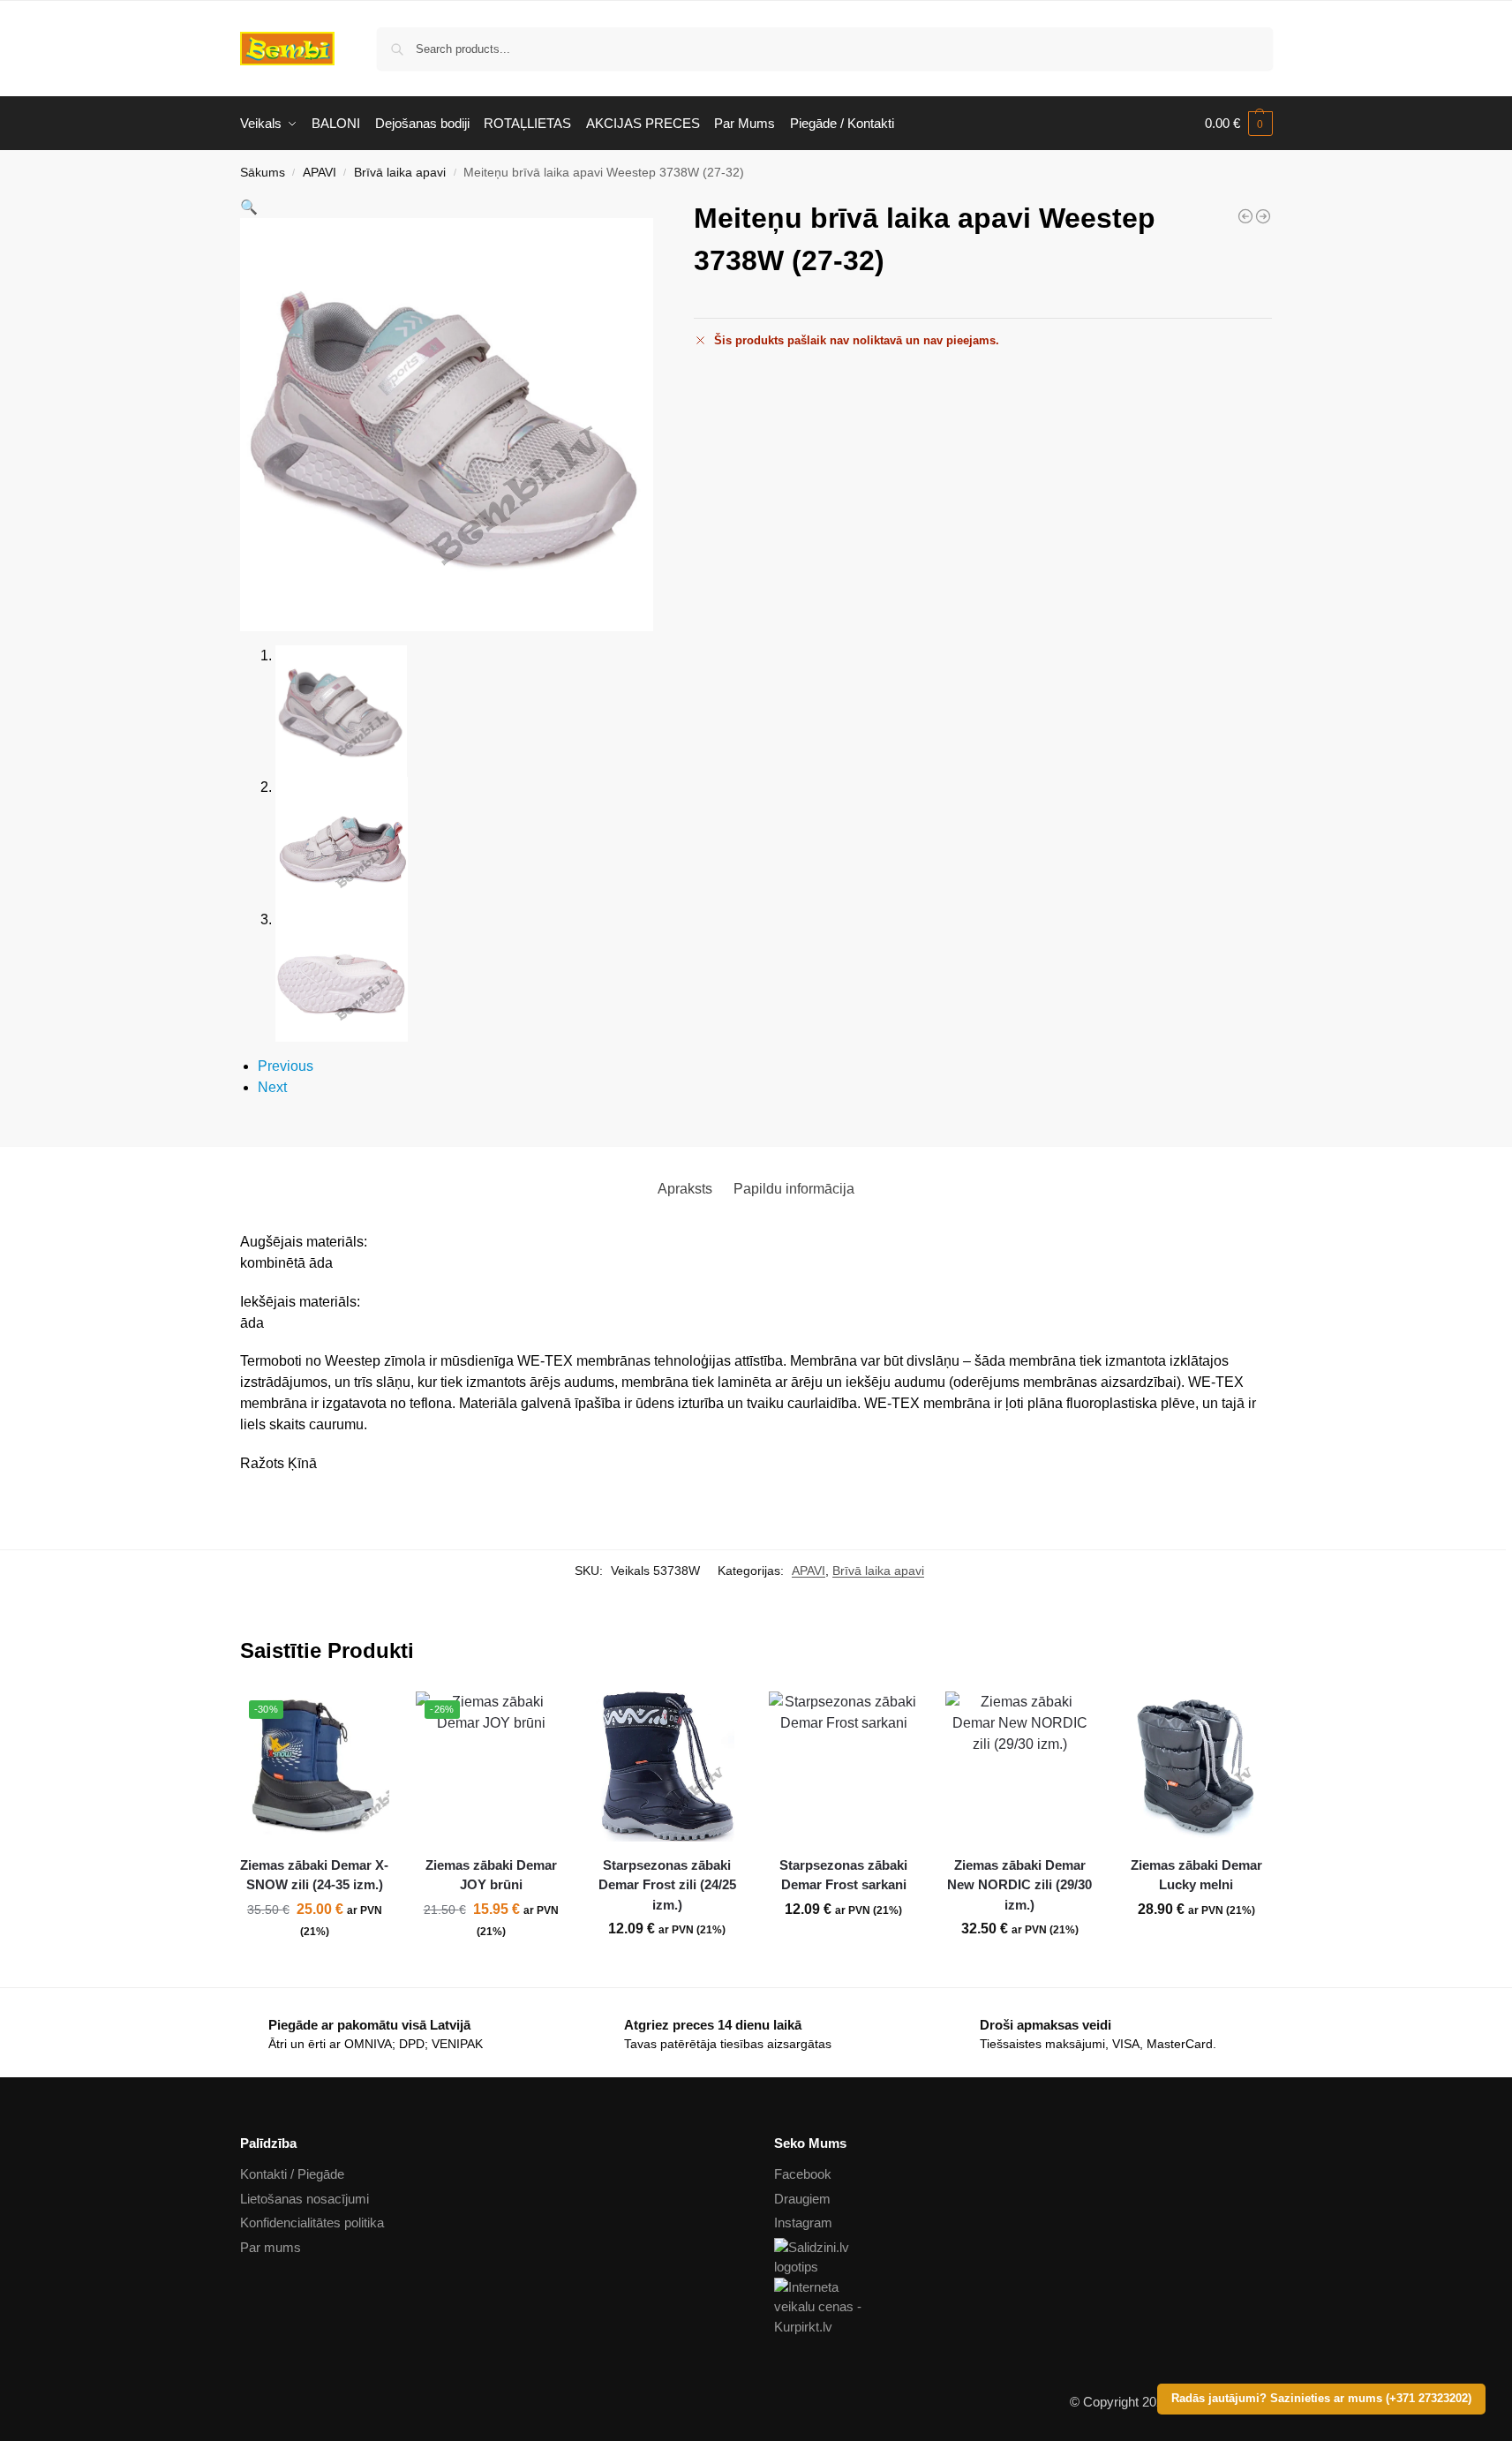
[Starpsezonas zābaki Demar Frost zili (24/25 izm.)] (667, 1767)
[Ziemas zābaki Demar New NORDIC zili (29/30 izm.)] (1020, 1767)
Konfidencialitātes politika (312, 2223)
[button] (1239, 124)
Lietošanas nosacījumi (305, 2199)
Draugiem (802, 2199)
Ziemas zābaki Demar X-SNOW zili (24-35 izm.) (314, 1875)
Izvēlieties (314, 1970)
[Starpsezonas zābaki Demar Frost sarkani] (844, 1767)
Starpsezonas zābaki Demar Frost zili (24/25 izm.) (667, 1885)
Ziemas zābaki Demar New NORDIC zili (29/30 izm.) (1019, 1885)
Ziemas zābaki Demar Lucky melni (1196, 1875)
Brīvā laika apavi (400, 173)
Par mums (271, 2247)
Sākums (263, 173)
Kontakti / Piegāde (292, 2174)
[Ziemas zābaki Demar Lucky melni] (1196, 1767)
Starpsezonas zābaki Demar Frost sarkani (843, 1875)
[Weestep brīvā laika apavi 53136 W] (1263, 216)
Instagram (803, 2223)
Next (272, 1087)
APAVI (320, 173)
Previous (286, 1066)
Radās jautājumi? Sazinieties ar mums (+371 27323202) (1321, 2399)
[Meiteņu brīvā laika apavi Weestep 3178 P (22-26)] (1245, 216)
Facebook (803, 2174)
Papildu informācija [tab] (794, 1189)
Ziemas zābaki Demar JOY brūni (491, 1875)
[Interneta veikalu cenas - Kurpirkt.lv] (1023, 2308)
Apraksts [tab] (685, 1189)
